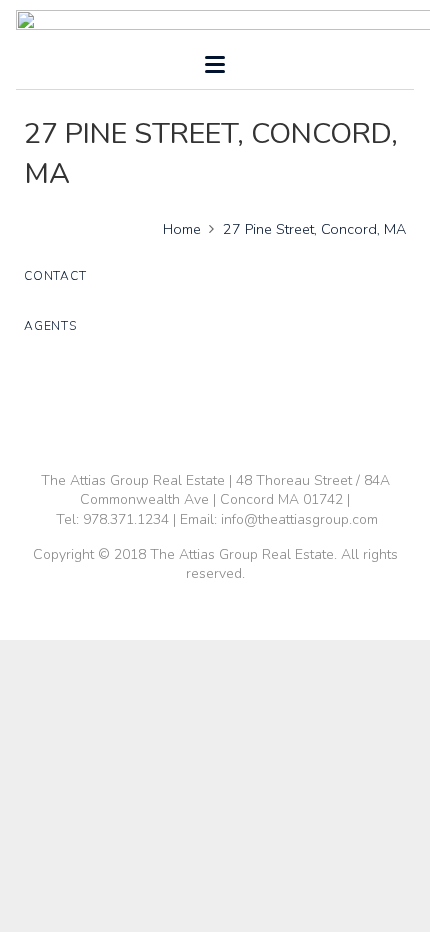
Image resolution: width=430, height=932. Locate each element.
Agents (50, 326)
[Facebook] (161, 405)
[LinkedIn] (197, 405)
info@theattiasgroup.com (299, 519)
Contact (55, 276)
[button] (215, 65)
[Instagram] (269, 405)
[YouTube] (233, 405)
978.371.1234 (126, 519)
